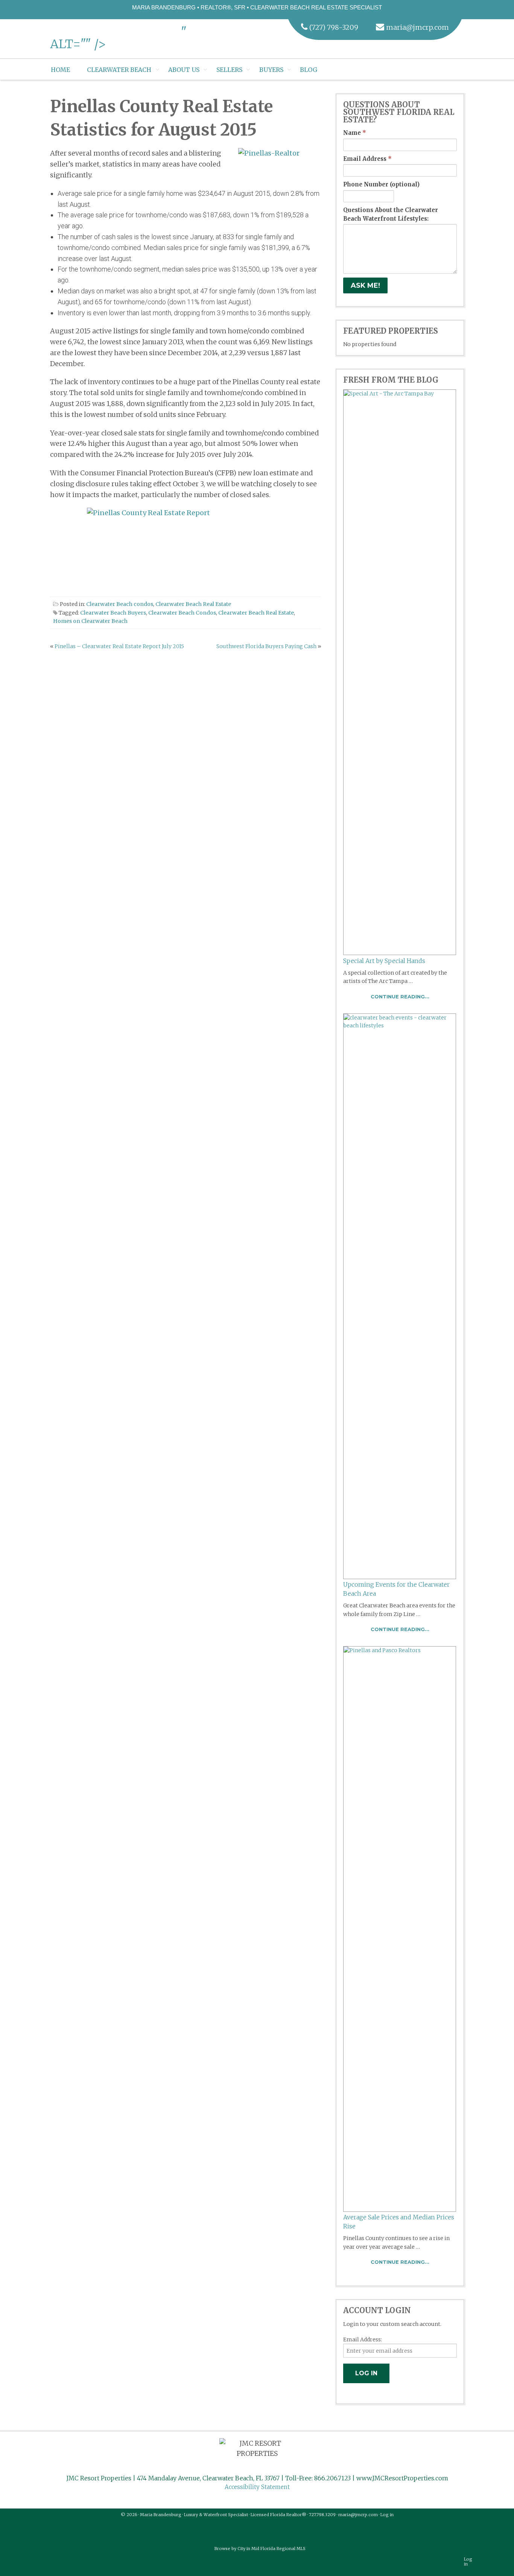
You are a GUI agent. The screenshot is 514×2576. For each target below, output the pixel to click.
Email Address (367, 159)
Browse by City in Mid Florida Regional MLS (260, 2549)
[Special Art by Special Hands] (400, 672)
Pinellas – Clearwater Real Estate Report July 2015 (119, 646)
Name (355, 133)
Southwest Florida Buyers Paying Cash (266, 646)
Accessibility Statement (257, 2487)
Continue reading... (400, 997)
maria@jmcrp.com (417, 27)
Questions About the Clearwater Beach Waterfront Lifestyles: (391, 214)
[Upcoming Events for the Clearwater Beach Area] (400, 1296)
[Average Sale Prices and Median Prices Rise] (400, 1929)
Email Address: (363, 2339)
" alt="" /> (118, 38)
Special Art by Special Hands (384, 961)
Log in (387, 2515)
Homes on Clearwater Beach (90, 621)
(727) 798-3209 (334, 27)
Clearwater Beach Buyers (113, 613)
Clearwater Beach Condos (182, 613)
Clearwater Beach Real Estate (193, 604)
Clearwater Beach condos (120, 604)
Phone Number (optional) (381, 184)
